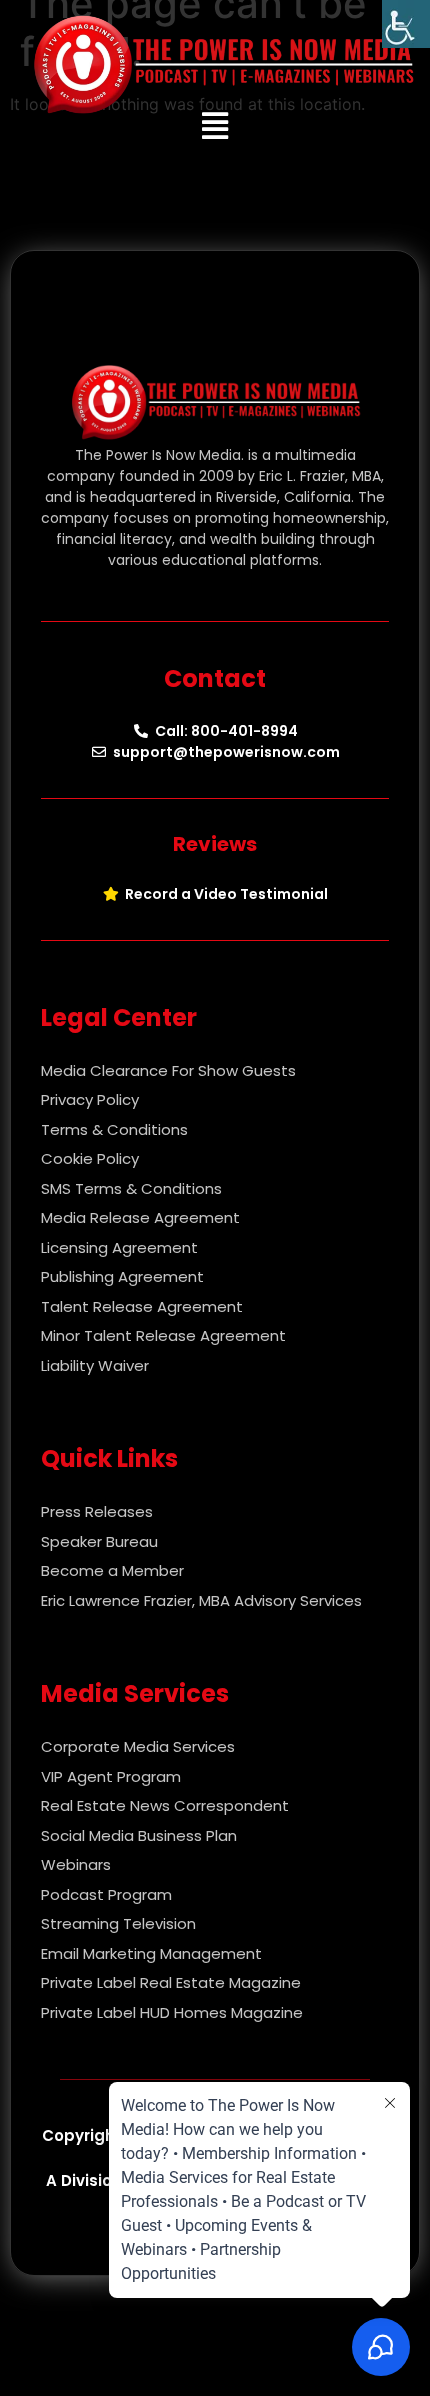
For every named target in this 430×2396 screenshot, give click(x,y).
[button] (215, 126)
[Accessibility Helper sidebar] (406, 24)
